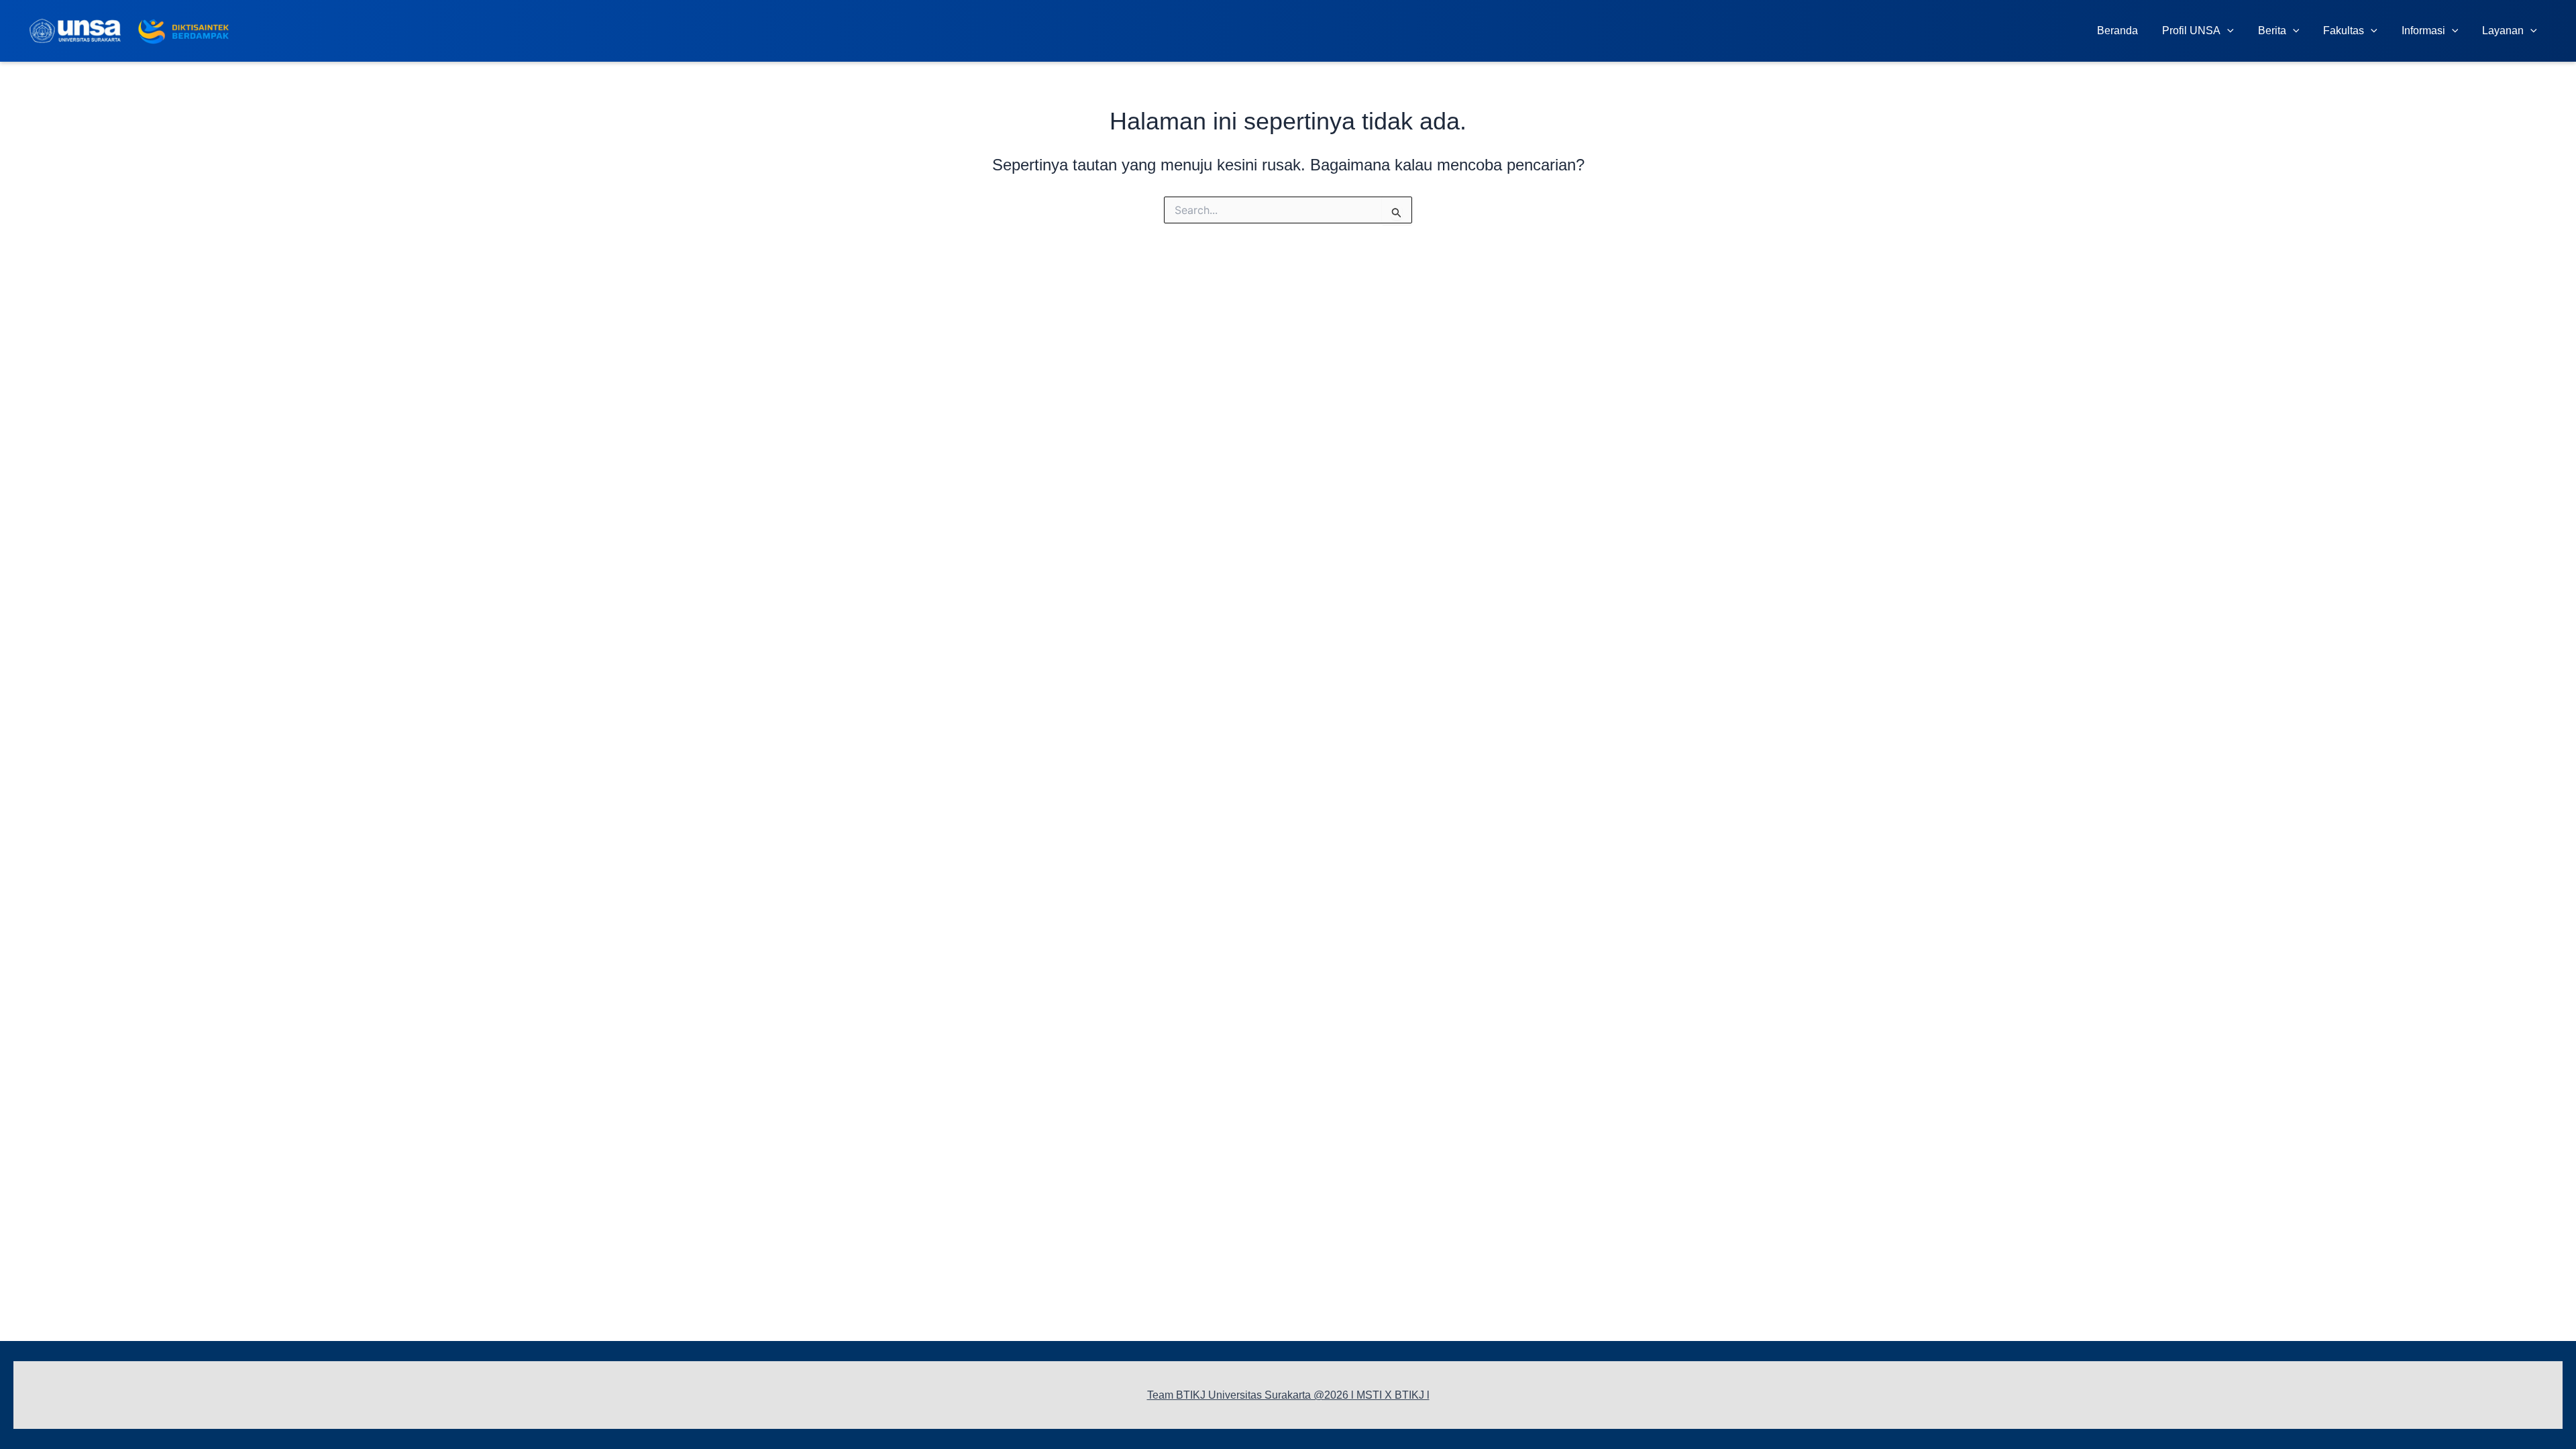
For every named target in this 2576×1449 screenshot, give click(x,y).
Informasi (2423, 31)
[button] (2227, 31)
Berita (2272, 31)
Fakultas (2344, 31)
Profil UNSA (2191, 31)
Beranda (2117, 31)
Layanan (2503, 31)
